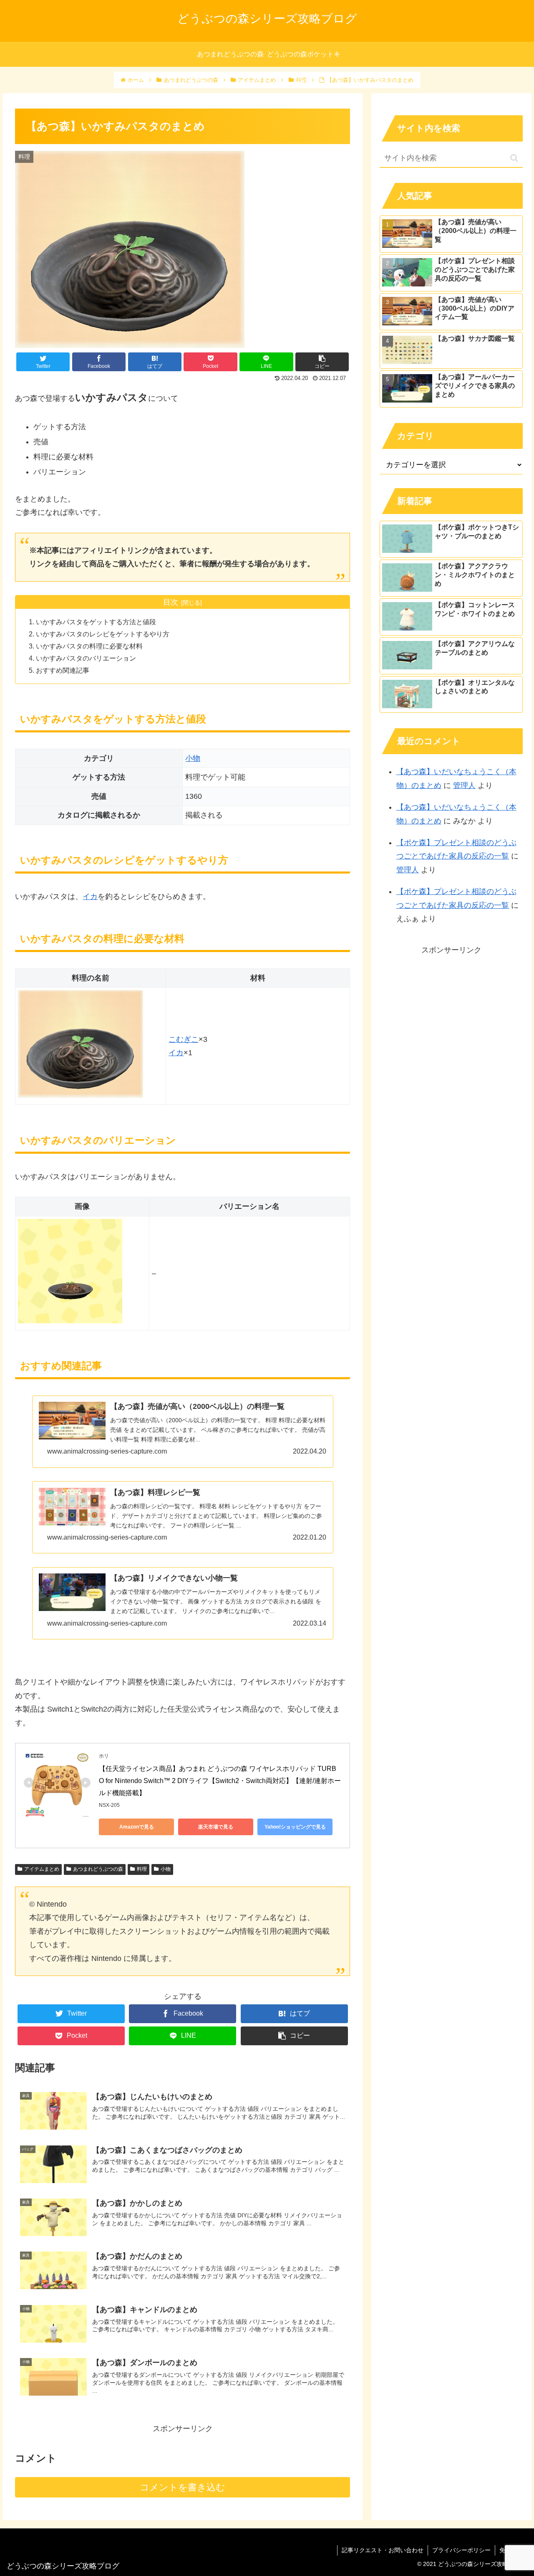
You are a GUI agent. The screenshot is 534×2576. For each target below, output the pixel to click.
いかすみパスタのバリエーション (86, 658)
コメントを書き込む (183, 2487)
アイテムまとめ (42, 1869)
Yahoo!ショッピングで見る (295, 1827)
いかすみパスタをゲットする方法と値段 (96, 622)
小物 (193, 758)
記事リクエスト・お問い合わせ (383, 2550)
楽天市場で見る (216, 1827)
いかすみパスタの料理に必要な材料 (89, 646)
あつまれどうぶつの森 (98, 1869)
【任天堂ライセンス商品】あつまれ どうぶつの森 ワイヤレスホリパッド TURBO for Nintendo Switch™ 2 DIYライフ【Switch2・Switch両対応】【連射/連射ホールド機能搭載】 (220, 1781)
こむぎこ (184, 1039)
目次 (171, 602)
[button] (514, 158)
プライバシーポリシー (461, 2550)
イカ (90, 897)
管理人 (464, 785)
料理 (142, 1869)
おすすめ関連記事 (63, 670)
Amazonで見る (137, 1827)
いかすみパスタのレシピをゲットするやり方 (103, 634)
